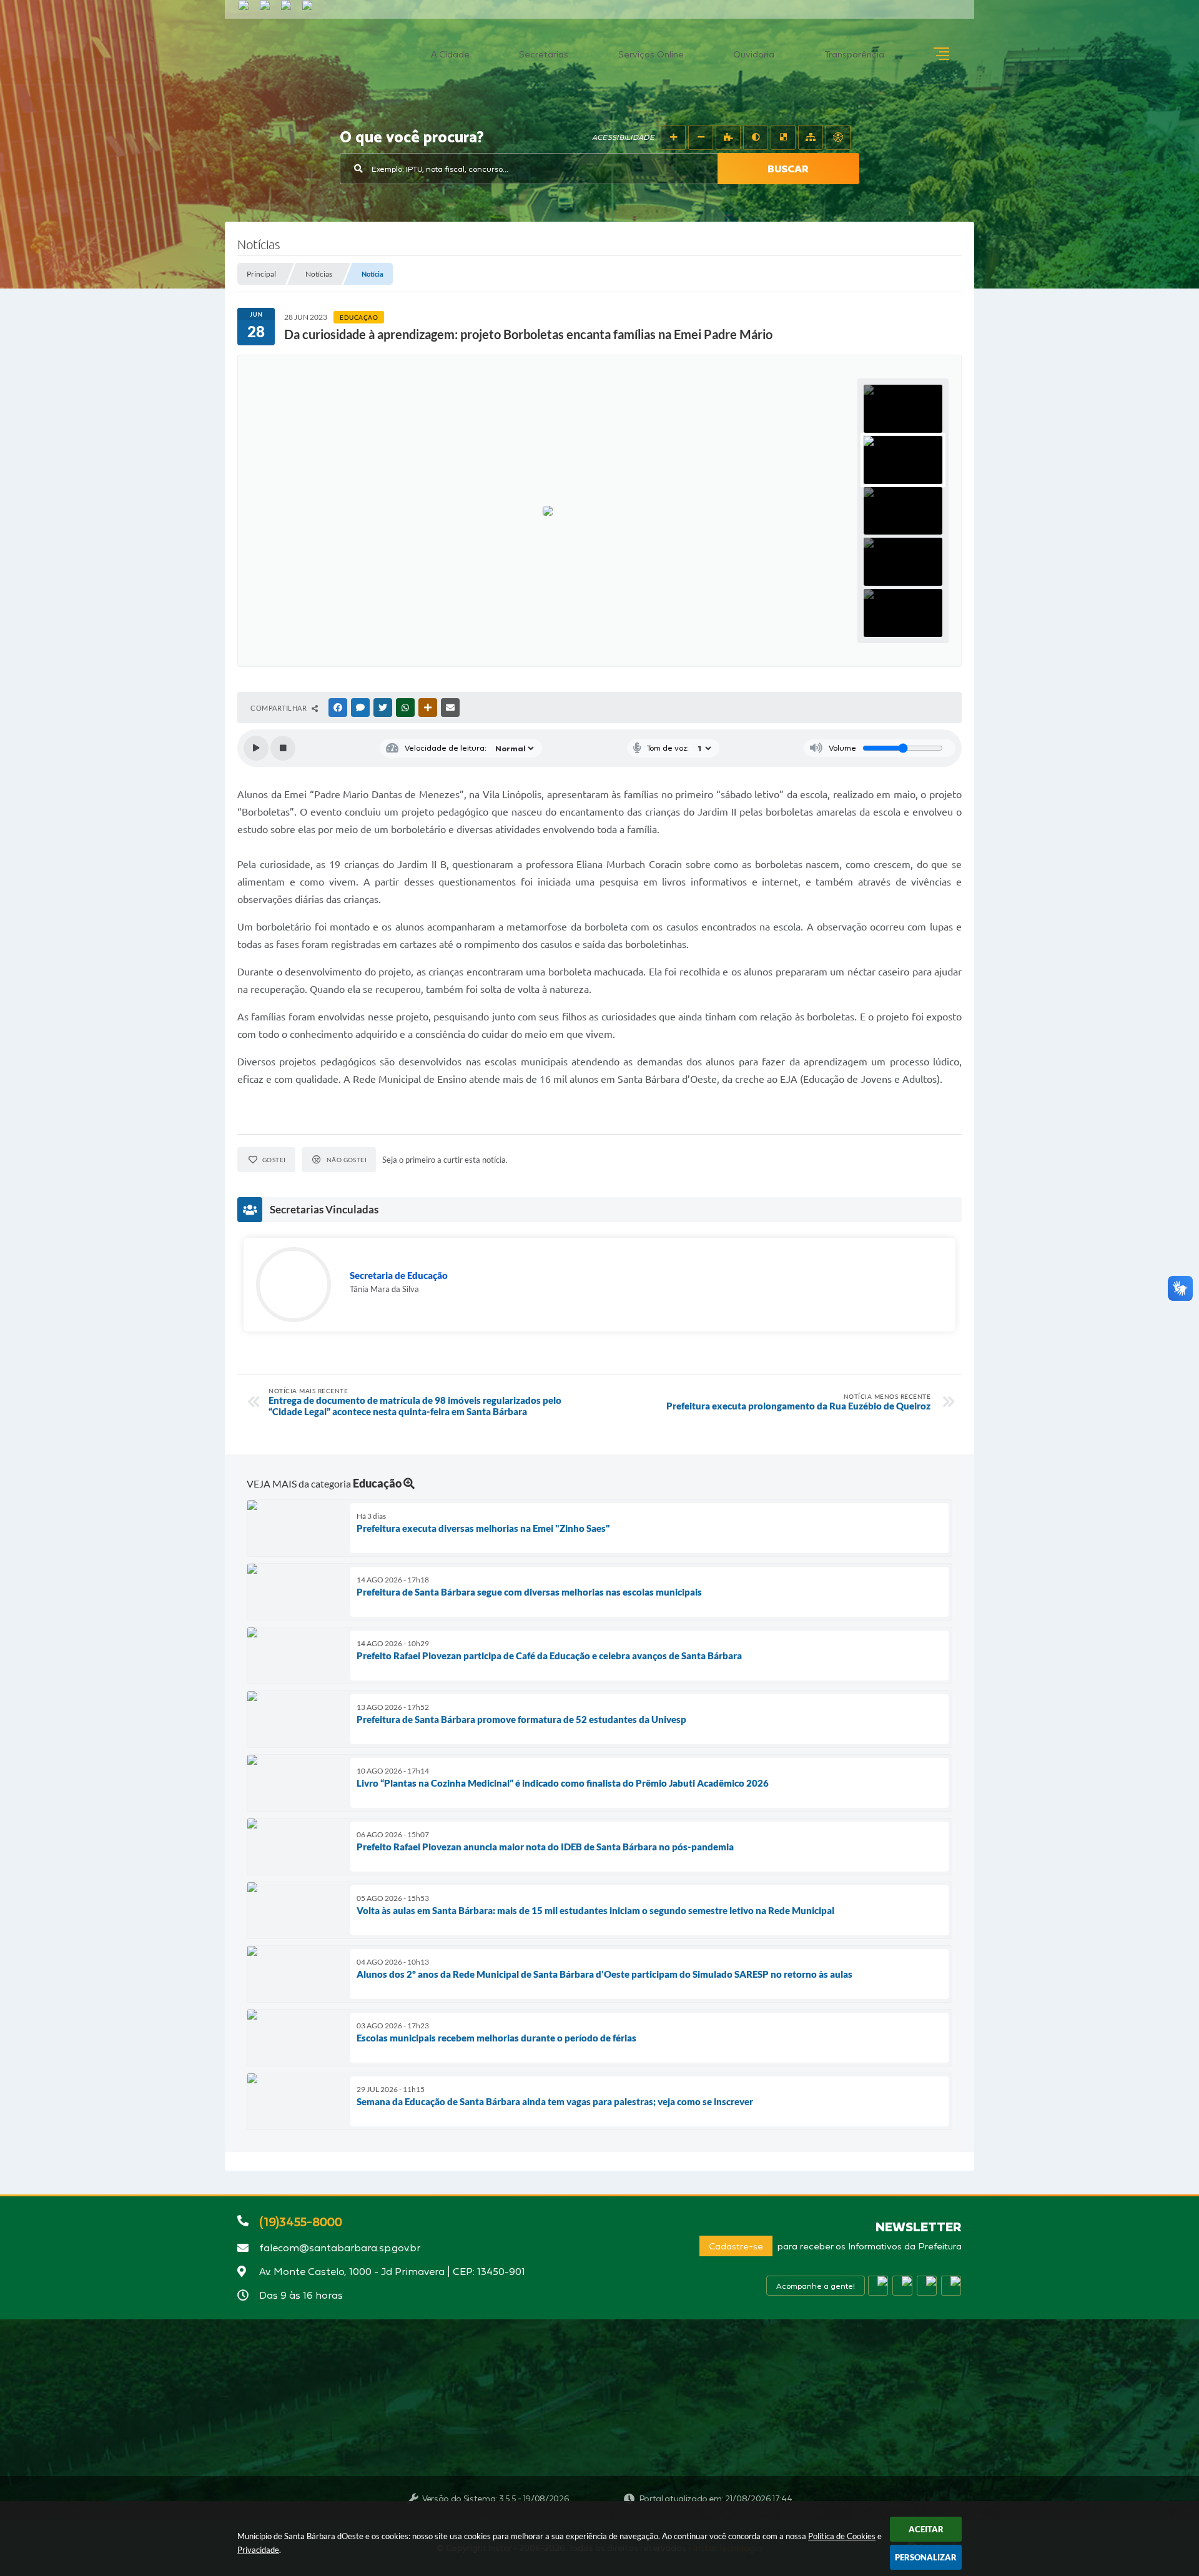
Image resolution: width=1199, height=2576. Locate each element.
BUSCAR (788, 169)
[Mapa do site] (811, 137)
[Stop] (283, 748)
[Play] (256, 748)
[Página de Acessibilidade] (838, 137)
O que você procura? (412, 138)
